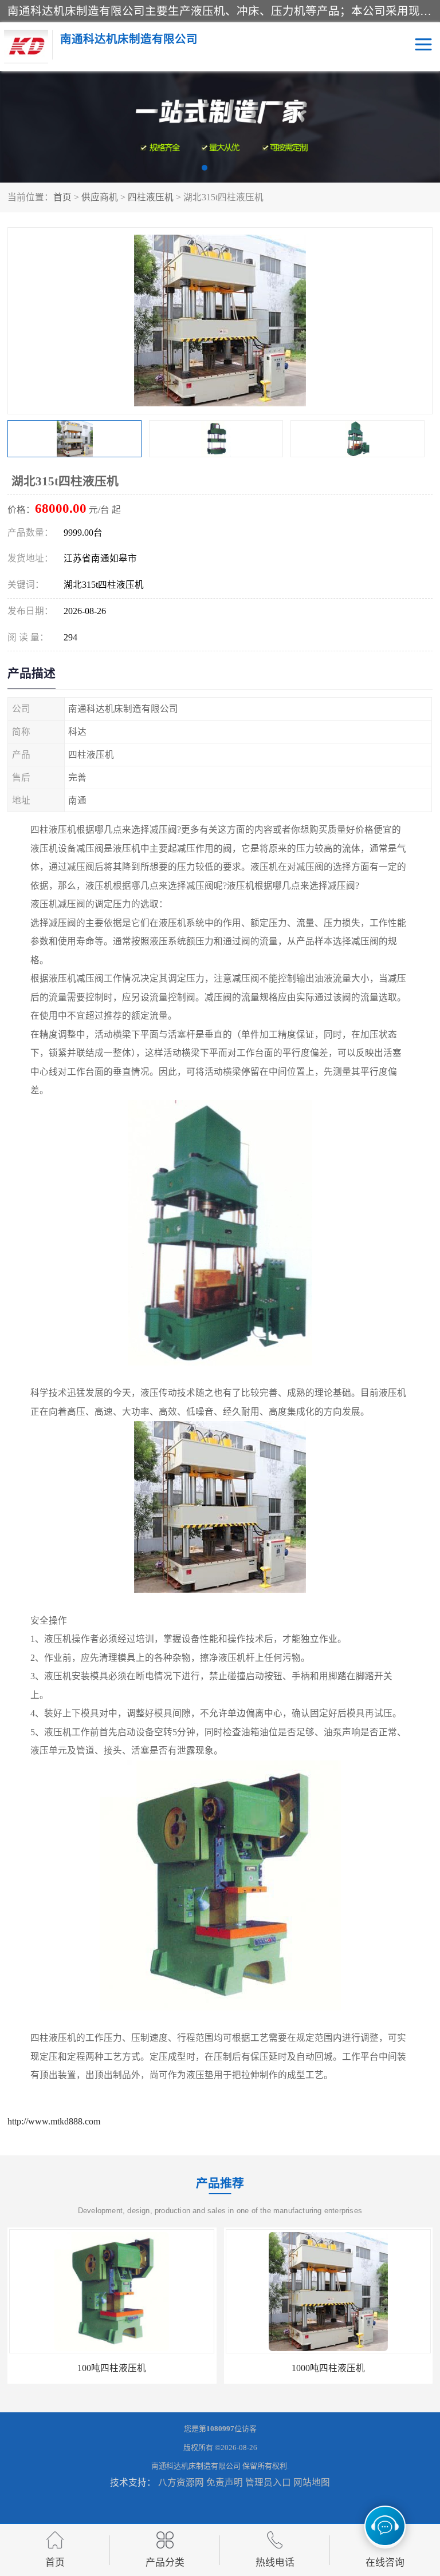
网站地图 (312, 2482)
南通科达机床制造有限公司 (196, 2466)
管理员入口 (268, 2482)
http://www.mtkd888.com (54, 2121)
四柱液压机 (151, 197)
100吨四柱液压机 (112, 2368)
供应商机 (100, 197)
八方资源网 (181, 2482)
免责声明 (225, 2482)
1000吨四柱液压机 (328, 2368)
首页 (62, 197)
